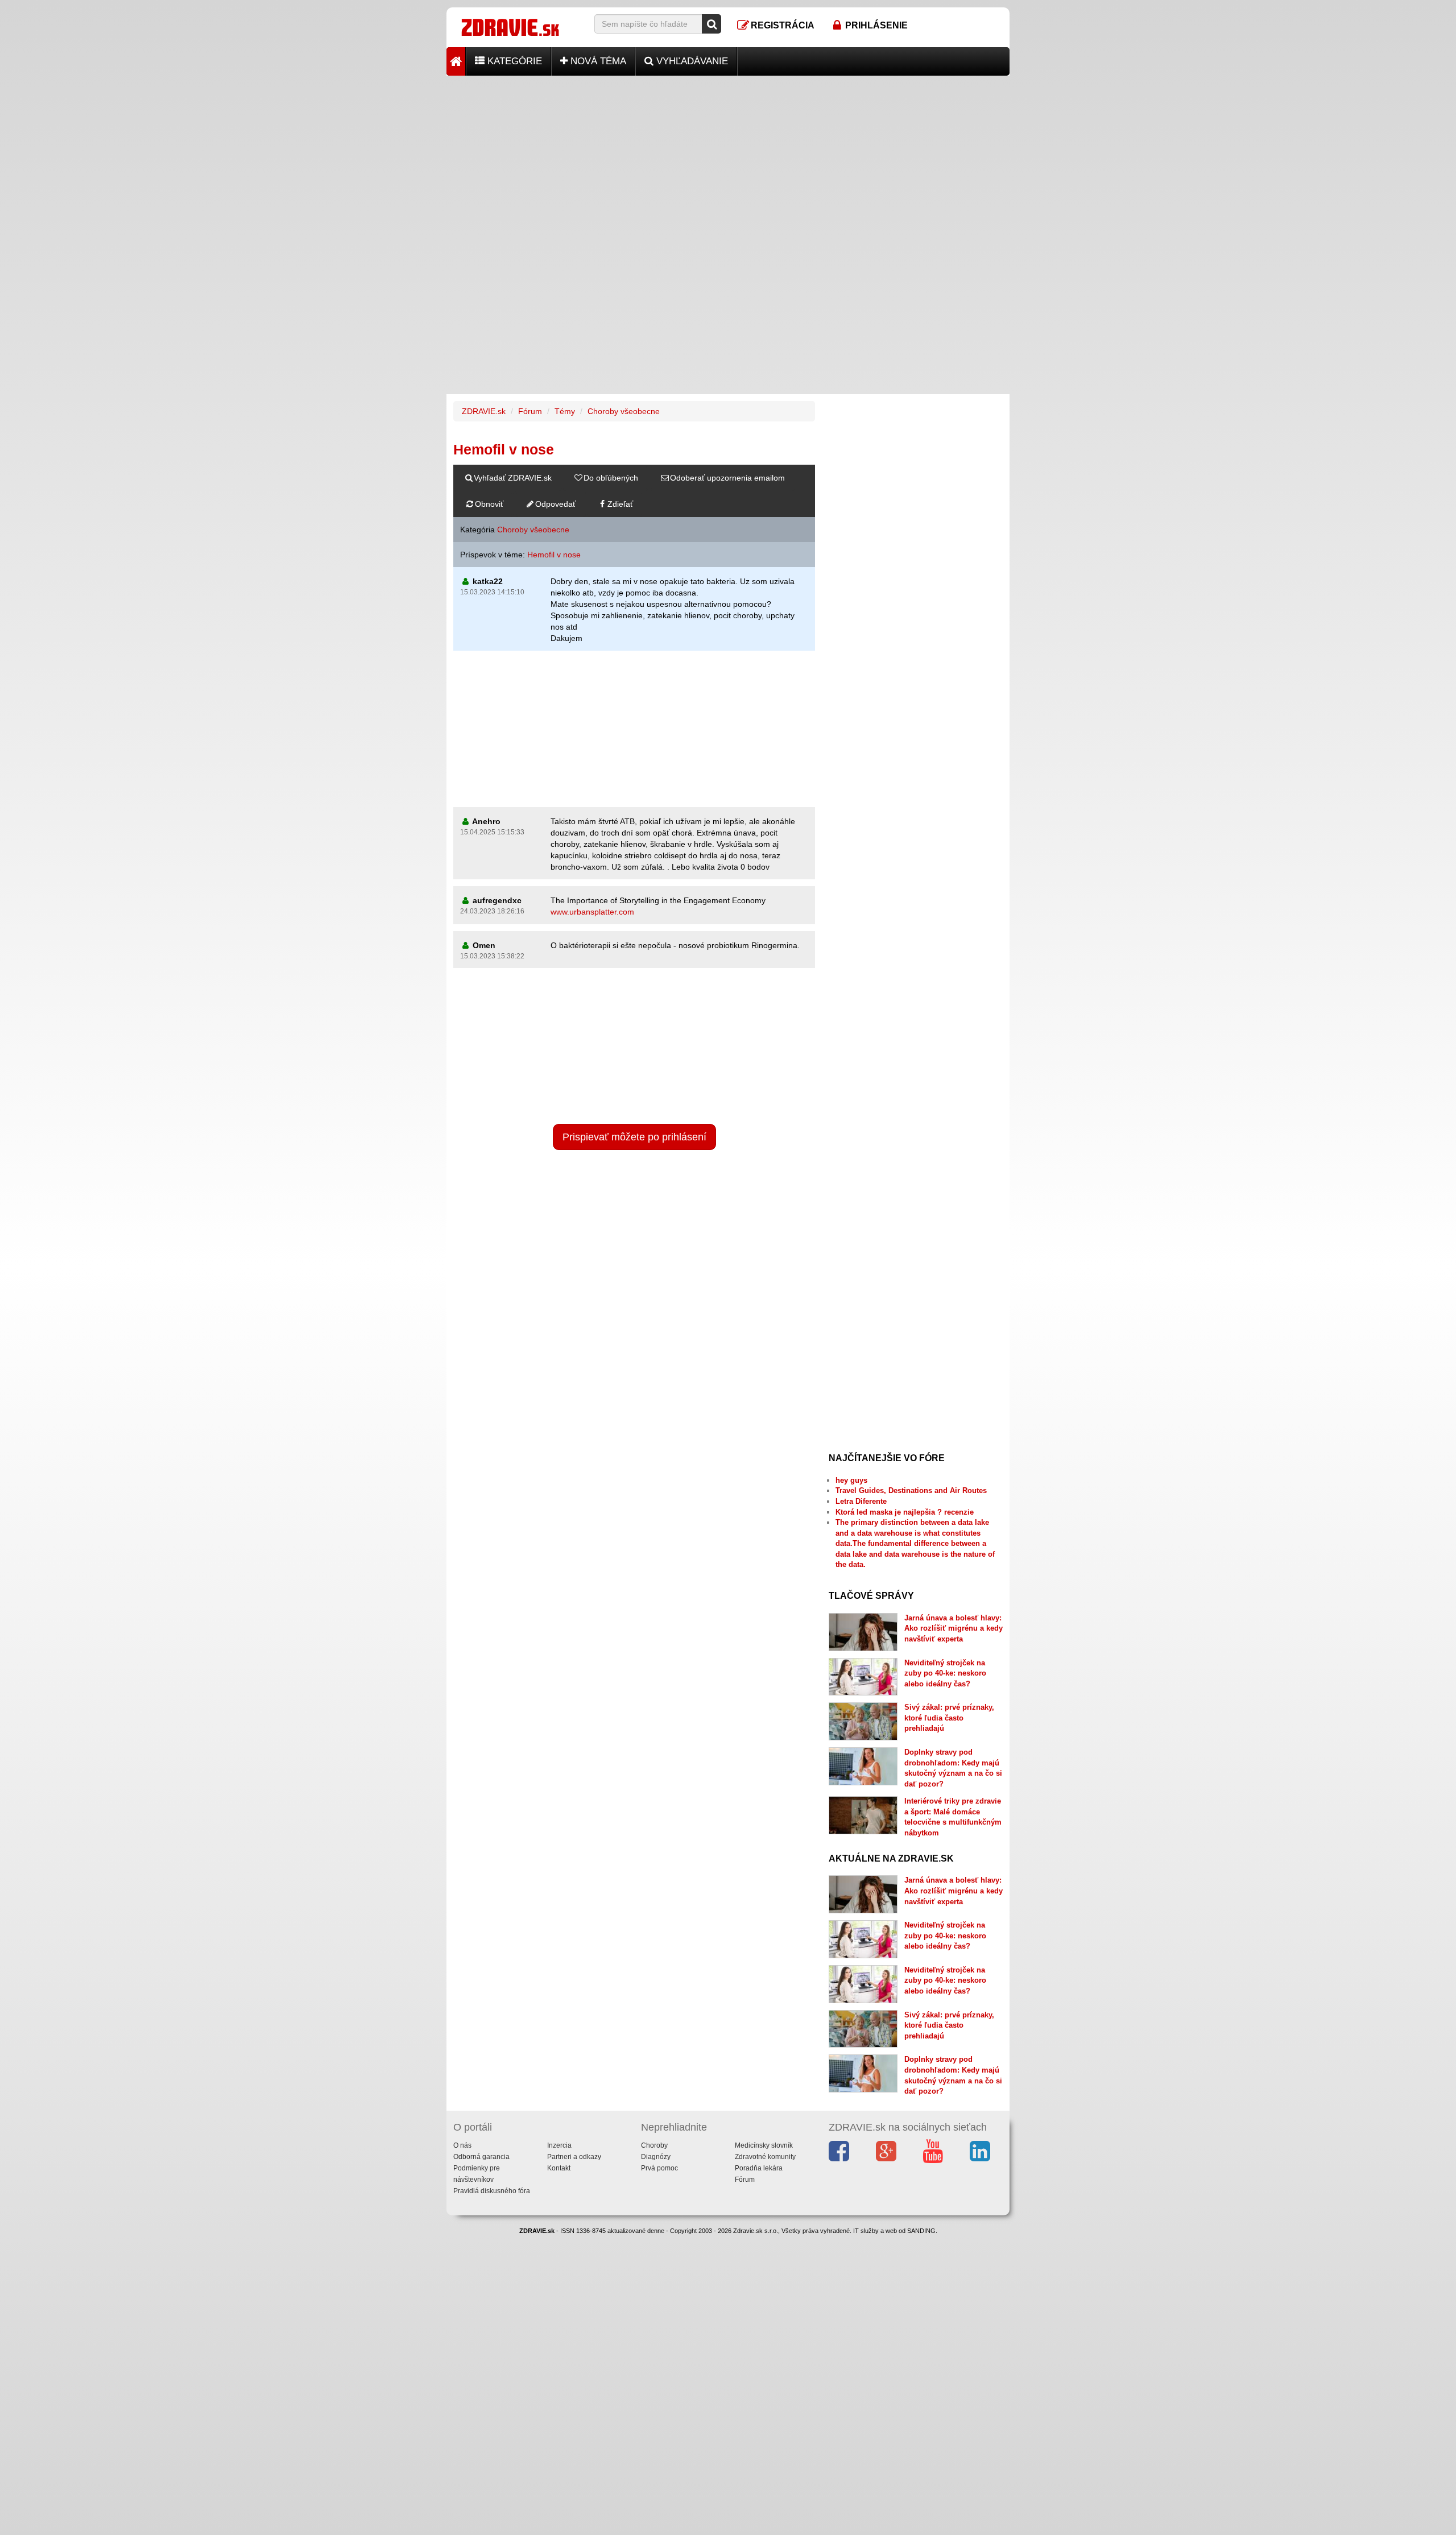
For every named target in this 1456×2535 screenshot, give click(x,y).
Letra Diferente (861, 1501)
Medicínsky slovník (764, 2145)
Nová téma (597, 61)
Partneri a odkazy (574, 2157)
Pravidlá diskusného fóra (492, 2191)
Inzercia (559, 2145)
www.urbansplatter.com (592, 912)
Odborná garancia (481, 2157)
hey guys (851, 1480)
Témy (565, 411)
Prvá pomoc (659, 2168)
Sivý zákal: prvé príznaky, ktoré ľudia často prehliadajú (949, 1718)
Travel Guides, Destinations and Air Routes (911, 1490)
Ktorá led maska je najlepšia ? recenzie (905, 1512)
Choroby (654, 2145)
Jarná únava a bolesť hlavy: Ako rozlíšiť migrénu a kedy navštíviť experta (954, 1628)
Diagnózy (656, 2157)
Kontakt (559, 2168)
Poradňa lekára (759, 2168)
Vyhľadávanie (691, 61)
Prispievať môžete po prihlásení (634, 1137)
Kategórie (513, 61)
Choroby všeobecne (624, 411)
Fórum (530, 411)
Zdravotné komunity (765, 2157)
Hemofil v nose (554, 555)
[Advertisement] (728, 155)
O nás (462, 2145)
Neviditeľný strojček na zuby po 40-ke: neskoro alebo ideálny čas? (945, 1673)
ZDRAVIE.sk (484, 411)
